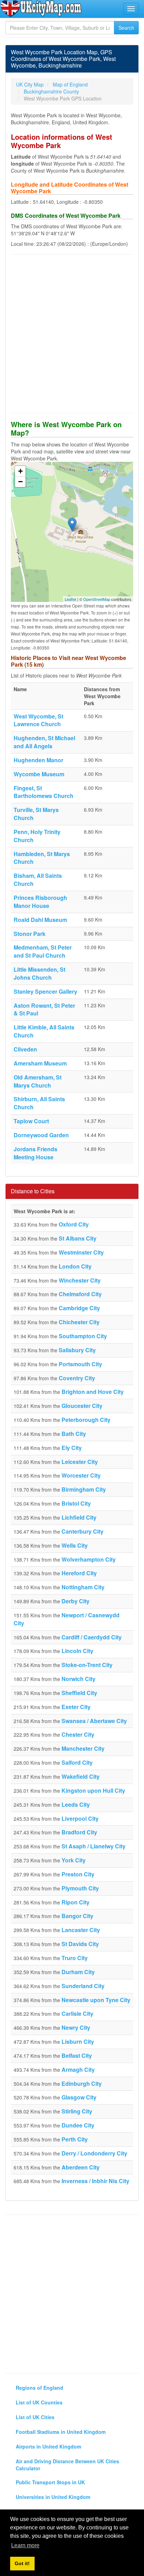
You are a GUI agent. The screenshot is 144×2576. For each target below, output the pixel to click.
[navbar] (131, 9)
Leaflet (70, 599)
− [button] (20, 482)
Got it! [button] (22, 2563)
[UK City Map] (41, 8)
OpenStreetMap (97, 599)
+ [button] (20, 471)
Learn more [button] (25, 2545)
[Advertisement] (72, 334)
